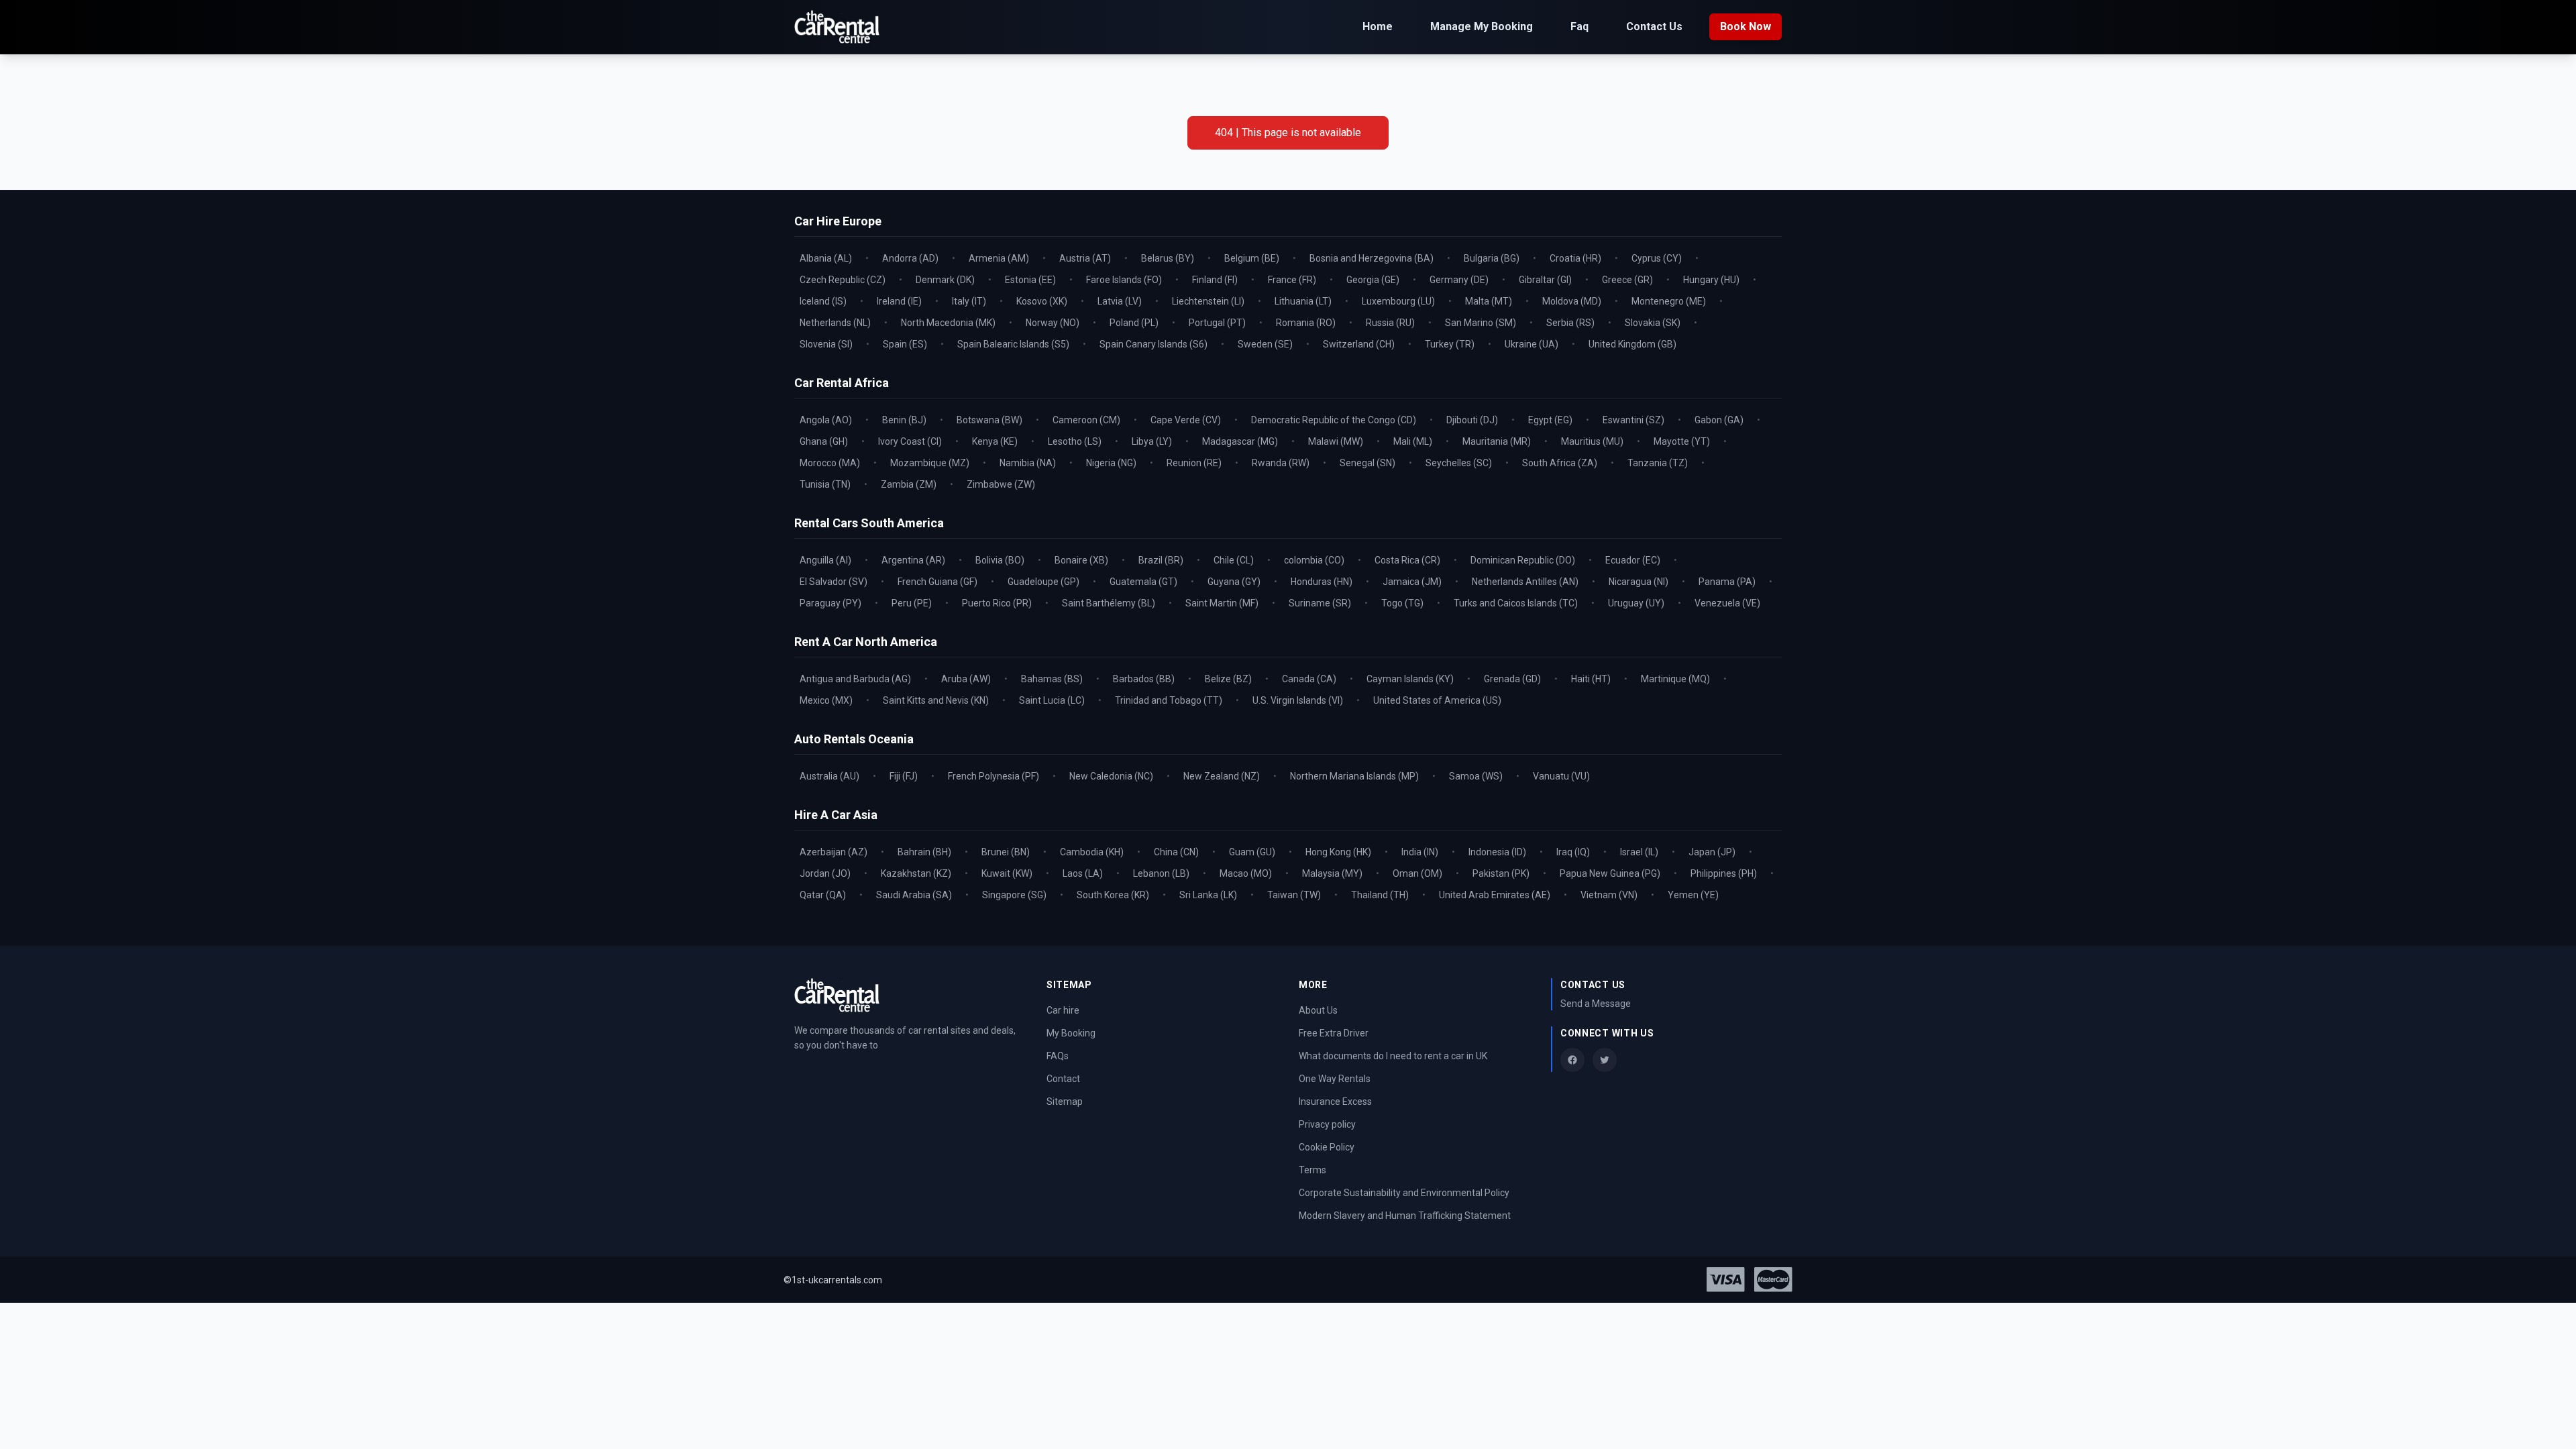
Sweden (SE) (1265, 344)
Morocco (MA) (830, 463)
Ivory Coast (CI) (910, 441)
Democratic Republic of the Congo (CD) (1334, 420)
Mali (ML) (1413, 441)
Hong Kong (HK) (1338, 852)
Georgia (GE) (1373, 280)
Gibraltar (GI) (1545, 280)
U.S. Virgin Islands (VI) (1298, 700)
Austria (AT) (1085, 258)
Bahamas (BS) (1052, 679)
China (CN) (1176, 852)
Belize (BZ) (1228, 679)
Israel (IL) (1639, 852)
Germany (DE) (1459, 280)
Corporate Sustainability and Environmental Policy (1404, 1193)
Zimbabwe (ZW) (1001, 484)
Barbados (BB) (1144, 679)
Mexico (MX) (826, 700)
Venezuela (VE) (1727, 603)
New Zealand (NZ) (1222, 776)
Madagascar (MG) (1240, 441)
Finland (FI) (1215, 280)
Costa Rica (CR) (1407, 560)
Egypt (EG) (1550, 420)
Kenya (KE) (995, 441)
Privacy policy (1327, 1124)
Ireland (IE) (899, 301)
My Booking (1071, 1033)
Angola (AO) (826, 420)
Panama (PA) (1727, 582)
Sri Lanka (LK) (1208, 895)
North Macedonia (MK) (948, 323)
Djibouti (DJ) (1472, 420)
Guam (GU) (1252, 852)
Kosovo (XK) (1042, 301)
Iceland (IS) (823, 301)
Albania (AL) (826, 258)
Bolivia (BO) (1000, 560)
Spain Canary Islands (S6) (1153, 344)
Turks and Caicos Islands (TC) (1516, 603)
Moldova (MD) (1572, 301)
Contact (1063, 1079)
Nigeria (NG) (1111, 463)
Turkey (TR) (1450, 344)
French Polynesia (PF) (994, 776)
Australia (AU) (829, 776)
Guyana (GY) (1234, 582)
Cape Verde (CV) (1186, 420)
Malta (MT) (1489, 301)
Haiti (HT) (1591, 679)
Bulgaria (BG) (1492, 258)
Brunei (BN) (1006, 852)
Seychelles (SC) (1459, 463)
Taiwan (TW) (1294, 895)
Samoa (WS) (1476, 776)
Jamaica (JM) (1412, 582)
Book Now (1746, 26)
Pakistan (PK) (1501, 873)
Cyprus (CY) (1657, 258)
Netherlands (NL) (835, 323)
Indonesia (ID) (1497, 852)
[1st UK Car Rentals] (837, 27)
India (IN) (1420, 852)
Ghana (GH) (824, 441)
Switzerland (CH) (1359, 344)
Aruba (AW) (966, 679)
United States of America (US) (1437, 700)
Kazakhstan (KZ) (916, 873)
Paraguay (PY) (830, 603)
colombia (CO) (1314, 560)
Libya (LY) (1152, 441)
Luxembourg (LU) (1398, 301)
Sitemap (1065, 1102)
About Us (1318, 1010)
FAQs (1058, 1056)
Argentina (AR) (913, 560)
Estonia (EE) (1030, 280)
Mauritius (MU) (1592, 441)
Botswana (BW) (989, 420)
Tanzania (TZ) (1658, 463)
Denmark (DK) (945, 280)
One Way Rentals (1335, 1079)
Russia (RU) (1390, 323)
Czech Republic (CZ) (843, 280)
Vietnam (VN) (1609, 895)
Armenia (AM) (999, 258)
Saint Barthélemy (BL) (1109, 603)
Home (1378, 26)
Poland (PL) (1134, 323)
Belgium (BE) (1252, 258)
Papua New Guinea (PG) (1610, 873)
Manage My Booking (1482, 26)
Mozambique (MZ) (930, 463)
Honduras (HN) (1322, 582)
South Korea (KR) (1113, 895)
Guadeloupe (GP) (1043, 582)
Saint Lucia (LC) (1052, 700)
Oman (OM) (1417, 873)
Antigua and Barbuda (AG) (855, 679)
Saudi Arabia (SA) (914, 895)
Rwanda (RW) (1281, 463)
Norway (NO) (1053, 323)
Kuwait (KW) (1007, 873)
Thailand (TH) (1380, 895)
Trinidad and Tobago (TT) (1169, 700)
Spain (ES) (905, 344)
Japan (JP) (1712, 852)
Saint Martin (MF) (1222, 603)
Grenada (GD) (1512, 679)
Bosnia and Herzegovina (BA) (1372, 258)
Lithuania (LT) (1303, 301)
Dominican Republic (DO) (1523, 560)
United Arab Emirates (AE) (1495, 895)
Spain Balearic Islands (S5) (1013, 344)
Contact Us (1654, 26)
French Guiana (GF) (937, 582)
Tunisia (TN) (825, 484)
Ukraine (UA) (1532, 344)
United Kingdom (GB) (1632, 344)
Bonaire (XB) (1081, 560)
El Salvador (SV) (834, 582)
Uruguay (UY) (1636, 603)
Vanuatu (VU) (1561, 776)
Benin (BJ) (904, 420)
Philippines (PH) (1724, 873)
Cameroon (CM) (1086, 420)
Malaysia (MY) (1332, 873)
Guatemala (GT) (1143, 582)
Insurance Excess (1335, 1102)
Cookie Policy (1327, 1147)
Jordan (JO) (825, 873)
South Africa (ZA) (1560, 463)
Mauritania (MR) (1497, 441)
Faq (1579, 26)
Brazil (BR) (1161, 560)
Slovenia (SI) (826, 344)
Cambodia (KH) (1092, 852)
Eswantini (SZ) (1633, 420)
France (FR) (1292, 280)
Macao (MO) (1246, 873)
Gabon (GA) (1719, 420)
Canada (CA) (1309, 679)
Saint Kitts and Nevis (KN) (936, 700)
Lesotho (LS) (1075, 441)
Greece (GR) (1627, 280)
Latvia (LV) (1120, 301)
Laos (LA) (1083, 873)
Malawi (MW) (1336, 441)
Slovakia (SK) (1653, 323)
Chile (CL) (1234, 560)
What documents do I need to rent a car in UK (1393, 1056)
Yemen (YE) (1693, 895)
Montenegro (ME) (1669, 301)
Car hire (1063, 1010)
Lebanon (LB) (1161, 873)
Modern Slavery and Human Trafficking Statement (1405, 1216)
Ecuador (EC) (1633, 560)
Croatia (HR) (1575, 258)
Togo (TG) (1402, 603)
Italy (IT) (969, 301)
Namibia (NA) (1028, 463)
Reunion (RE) (1194, 463)
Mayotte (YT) (1682, 441)
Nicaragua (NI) (1639, 582)
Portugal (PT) (1217, 323)
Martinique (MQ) (1675, 679)
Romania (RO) (1306, 323)
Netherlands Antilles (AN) (1525, 582)
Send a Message (1596, 1004)
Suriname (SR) (1320, 603)
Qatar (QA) (823, 895)
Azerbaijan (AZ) (834, 852)
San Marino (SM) (1481, 323)
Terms (1312, 1170)
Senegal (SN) (1367, 463)
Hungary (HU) (1711, 280)
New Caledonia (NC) (1111, 776)
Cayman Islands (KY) (1410, 679)
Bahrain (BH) (924, 852)
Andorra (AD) (910, 258)
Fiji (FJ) (904, 776)
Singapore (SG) (1014, 895)
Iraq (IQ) (1573, 852)
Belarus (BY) (1168, 258)
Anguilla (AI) (825, 560)
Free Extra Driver (1334, 1033)
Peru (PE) (912, 603)
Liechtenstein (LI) (1208, 301)
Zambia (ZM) (909, 484)
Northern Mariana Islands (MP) (1354, 776)
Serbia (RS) (1570, 323)
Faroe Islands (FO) (1124, 280)
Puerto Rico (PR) (997, 603)
